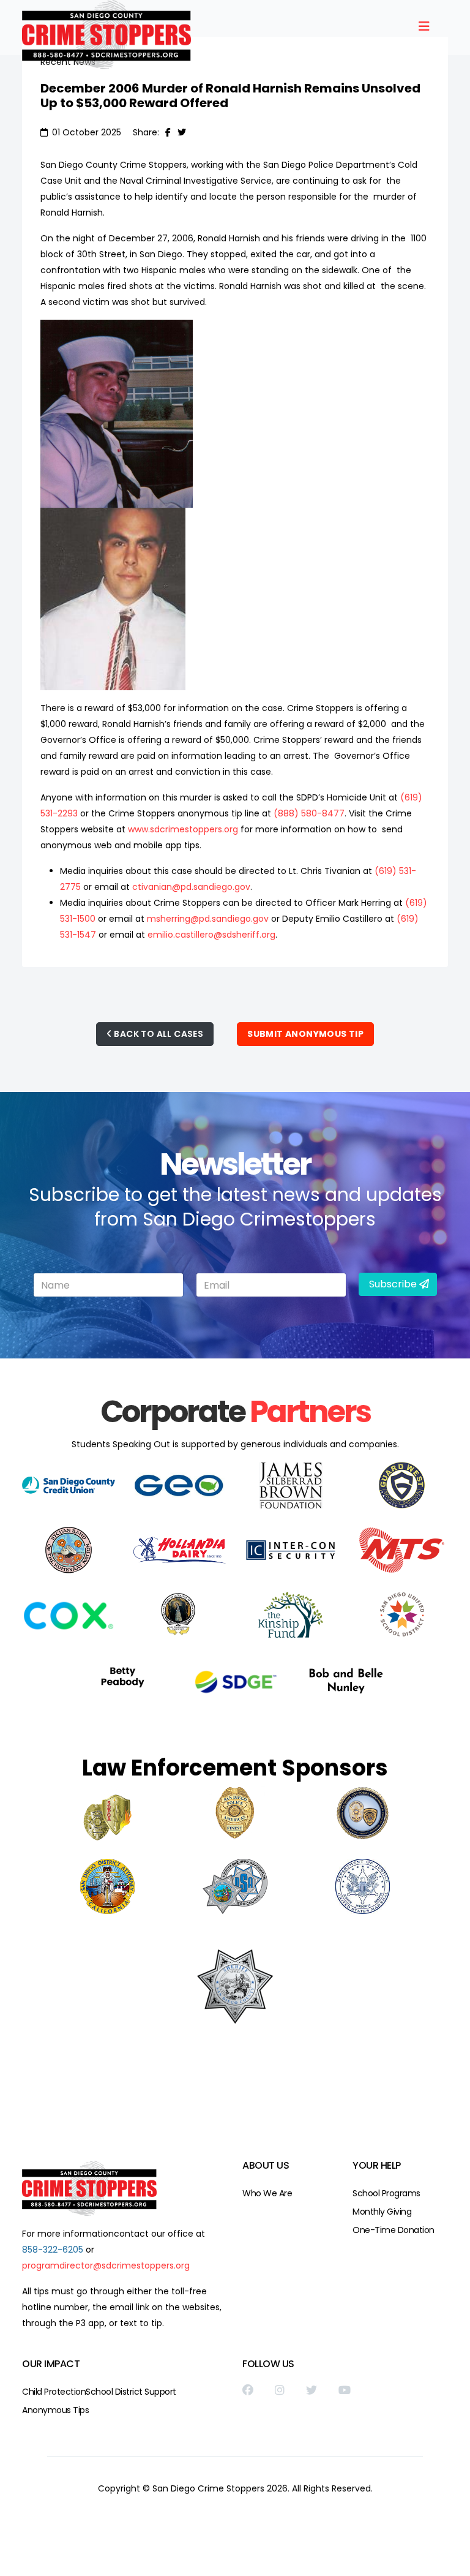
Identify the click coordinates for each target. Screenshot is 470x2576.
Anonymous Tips (55, 2410)
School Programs (386, 2193)
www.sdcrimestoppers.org (183, 829)
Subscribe (393, 1284)
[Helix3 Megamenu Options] (424, 27)
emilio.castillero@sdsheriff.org (211, 935)
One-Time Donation (394, 2230)
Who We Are (267, 2193)
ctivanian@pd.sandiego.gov (191, 887)
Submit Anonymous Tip (305, 1034)
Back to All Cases (158, 1034)
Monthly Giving (382, 2212)
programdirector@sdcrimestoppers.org (106, 2265)
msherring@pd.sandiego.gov (208, 919)
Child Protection (54, 2392)
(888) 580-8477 (309, 813)
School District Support (131, 2392)
